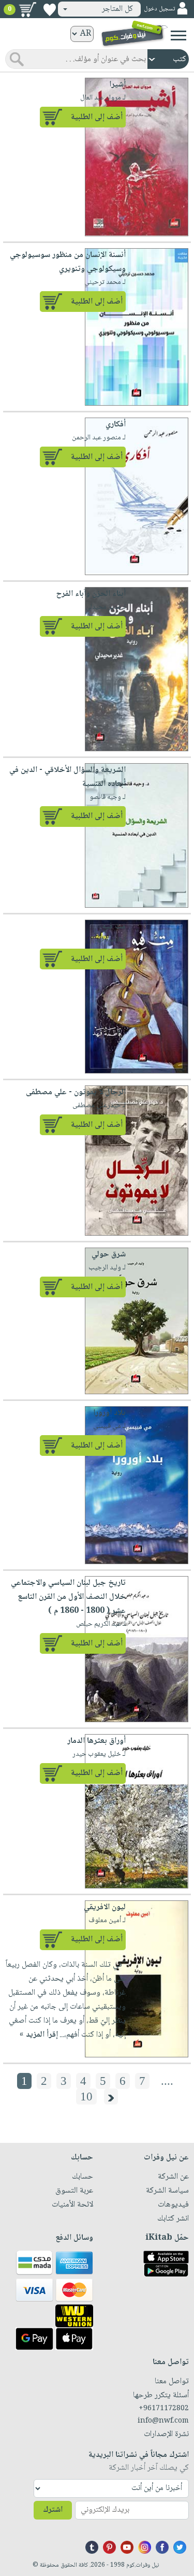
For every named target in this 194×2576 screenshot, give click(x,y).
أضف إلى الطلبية (97, 117)
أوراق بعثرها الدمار (96, 1741)
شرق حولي (109, 1255)
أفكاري (116, 425)
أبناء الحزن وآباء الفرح (91, 594)
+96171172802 (164, 2409)
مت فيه (114, 927)
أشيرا (117, 85)
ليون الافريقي (105, 1907)
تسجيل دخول (159, 9)
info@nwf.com (163, 2421)
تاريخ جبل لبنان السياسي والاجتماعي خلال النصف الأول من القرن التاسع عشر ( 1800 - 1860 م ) (68, 1597)
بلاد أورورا (109, 1413)
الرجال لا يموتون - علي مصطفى (76, 1092)
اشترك (53, 2510)
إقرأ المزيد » (39, 2035)
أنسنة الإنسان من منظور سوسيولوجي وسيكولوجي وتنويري (68, 262)
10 (86, 2096)
